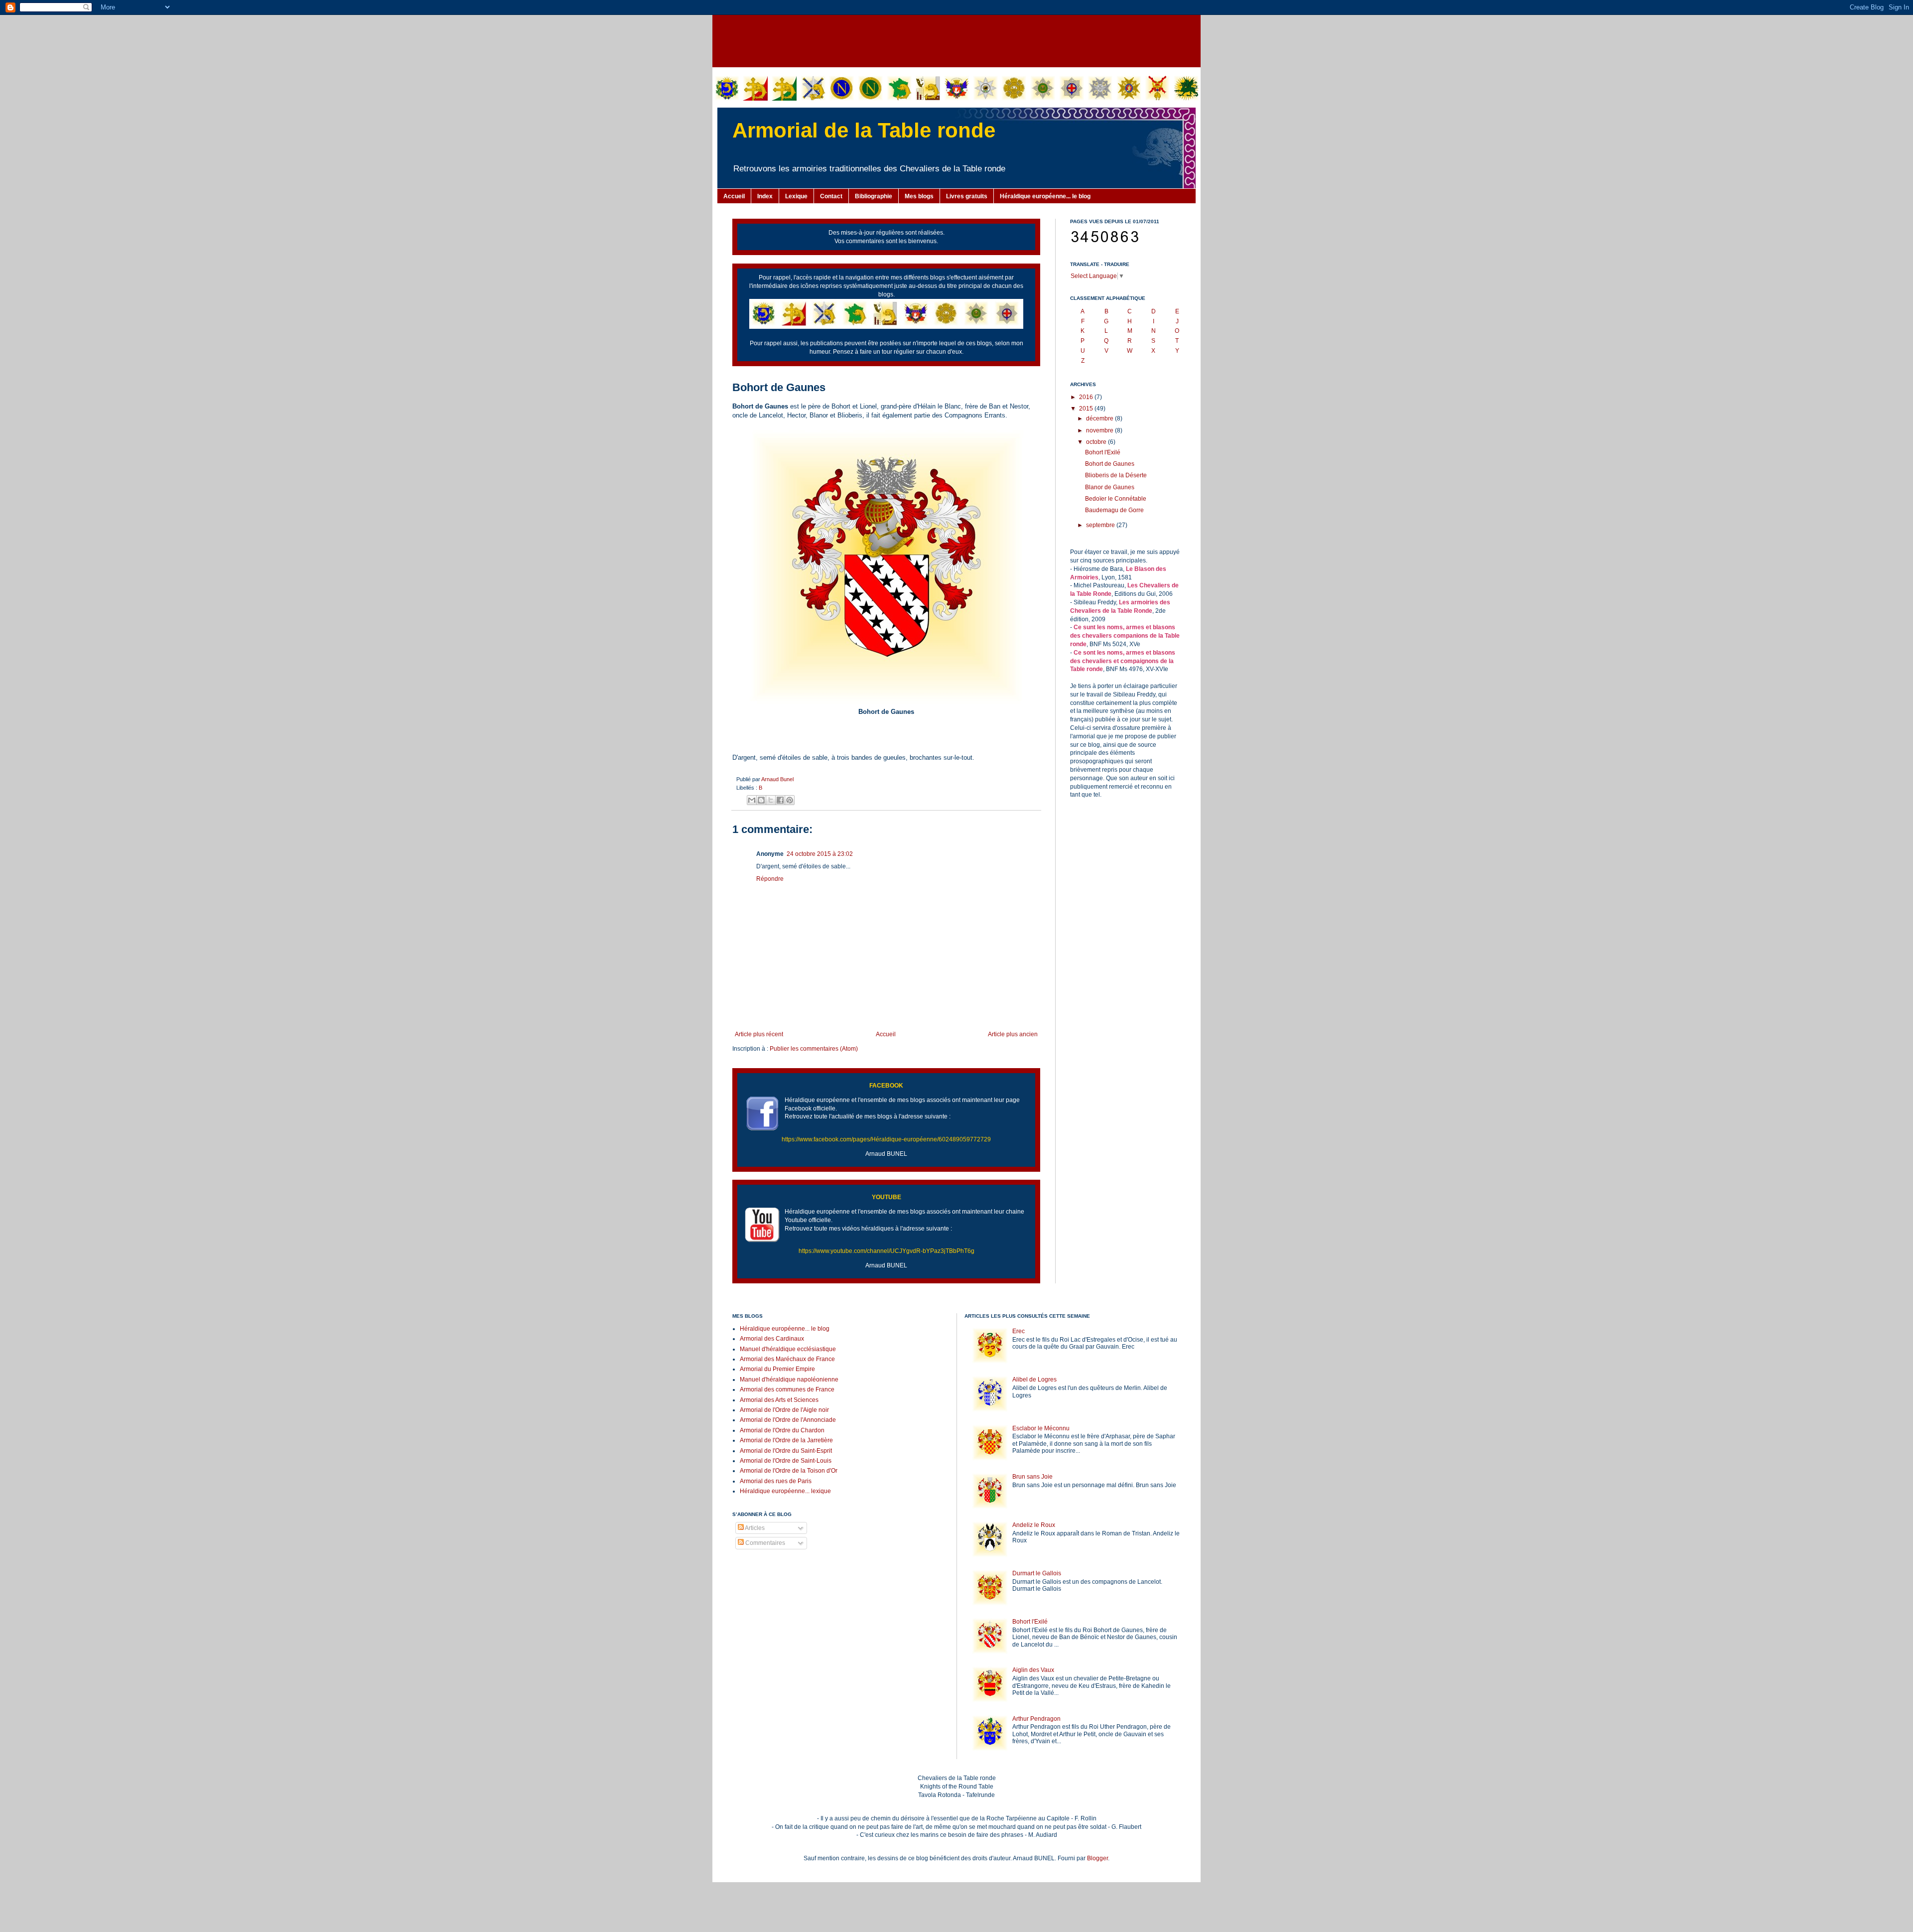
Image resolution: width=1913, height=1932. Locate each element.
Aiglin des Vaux (1033, 1670)
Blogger (1097, 1858)
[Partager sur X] (771, 800)
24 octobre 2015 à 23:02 (820, 854)
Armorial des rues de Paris (776, 1481)
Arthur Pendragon (1036, 1719)
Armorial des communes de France (787, 1389)
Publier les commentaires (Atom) (814, 1049)
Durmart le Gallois (1037, 1573)
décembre (1100, 418)
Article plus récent (759, 1034)
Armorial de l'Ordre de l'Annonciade (788, 1420)
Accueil (734, 196)
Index (765, 196)
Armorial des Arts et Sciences (779, 1400)
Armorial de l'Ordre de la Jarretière (786, 1440)
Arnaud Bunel (777, 779)
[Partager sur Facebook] (780, 800)
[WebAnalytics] (752, 1573)
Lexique (796, 196)
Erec (1019, 1331)
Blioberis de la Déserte (1116, 475)
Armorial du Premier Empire (777, 1369)
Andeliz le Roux (1034, 1525)
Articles (754, 1528)
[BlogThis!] (761, 800)
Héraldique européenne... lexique (785, 1491)
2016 (1087, 397)
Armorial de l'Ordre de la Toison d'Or (789, 1471)
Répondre (770, 879)
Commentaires (764, 1543)
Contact (831, 196)
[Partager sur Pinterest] (790, 800)
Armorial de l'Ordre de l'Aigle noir (784, 1410)
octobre (1097, 442)
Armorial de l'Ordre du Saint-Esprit (786, 1451)
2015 (1087, 409)
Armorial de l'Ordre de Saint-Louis (786, 1461)
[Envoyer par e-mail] (752, 800)
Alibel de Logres (1034, 1380)
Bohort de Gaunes (1110, 464)
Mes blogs (919, 196)
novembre (1100, 430)
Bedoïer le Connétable (1116, 499)
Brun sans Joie (1032, 1477)
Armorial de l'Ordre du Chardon (782, 1430)
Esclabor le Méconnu (1041, 1428)
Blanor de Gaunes (1110, 487)
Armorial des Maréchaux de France (787, 1359)
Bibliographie (874, 196)
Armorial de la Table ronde (864, 130)
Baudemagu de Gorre (1114, 510)
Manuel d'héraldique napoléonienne (789, 1380)
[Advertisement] (956, 40)
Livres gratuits (967, 196)
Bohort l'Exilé (1103, 452)
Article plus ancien (1013, 1034)
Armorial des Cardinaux (772, 1339)
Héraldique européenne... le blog (1045, 196)
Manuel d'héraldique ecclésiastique (788, 1349)
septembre (1101, 525)
